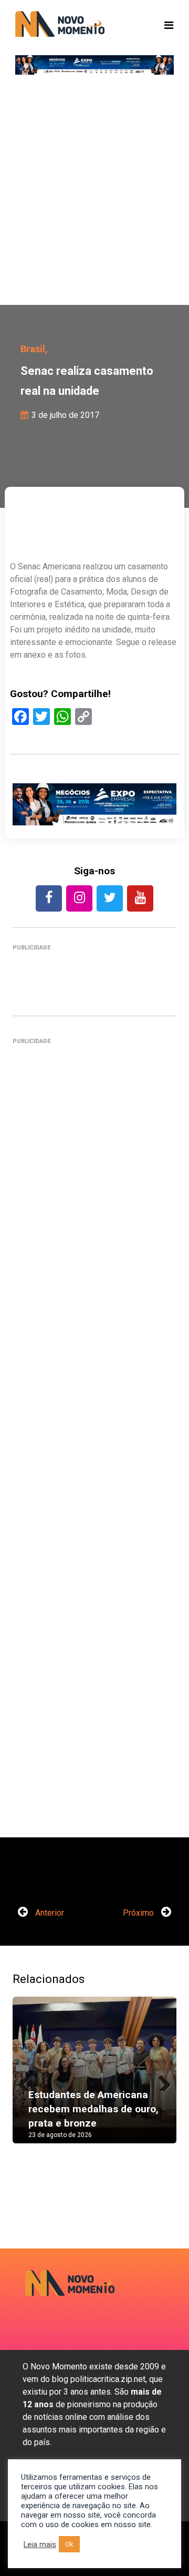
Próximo (139, 1913)
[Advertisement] (94, 195)
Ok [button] (69, 2544)
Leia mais (40, 2544)
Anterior (49, 1913)
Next (161, 2080)
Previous (28, 2080)
